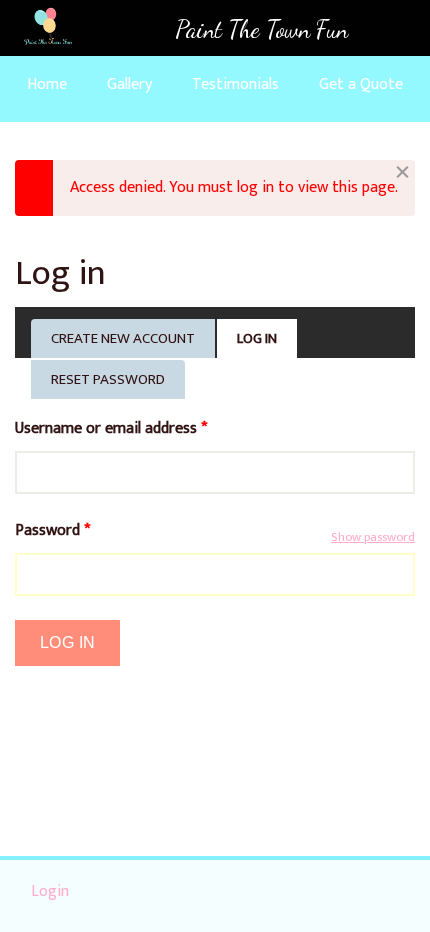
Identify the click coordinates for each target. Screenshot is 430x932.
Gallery (129, 84)
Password (52, 531)
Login (50, 891)
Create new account (123, 338)
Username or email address (111, 429)
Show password (373, 538)
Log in (268, 342)
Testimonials (235, 84)
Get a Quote (361, 84)
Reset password (108, 379)
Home (47, 84)
